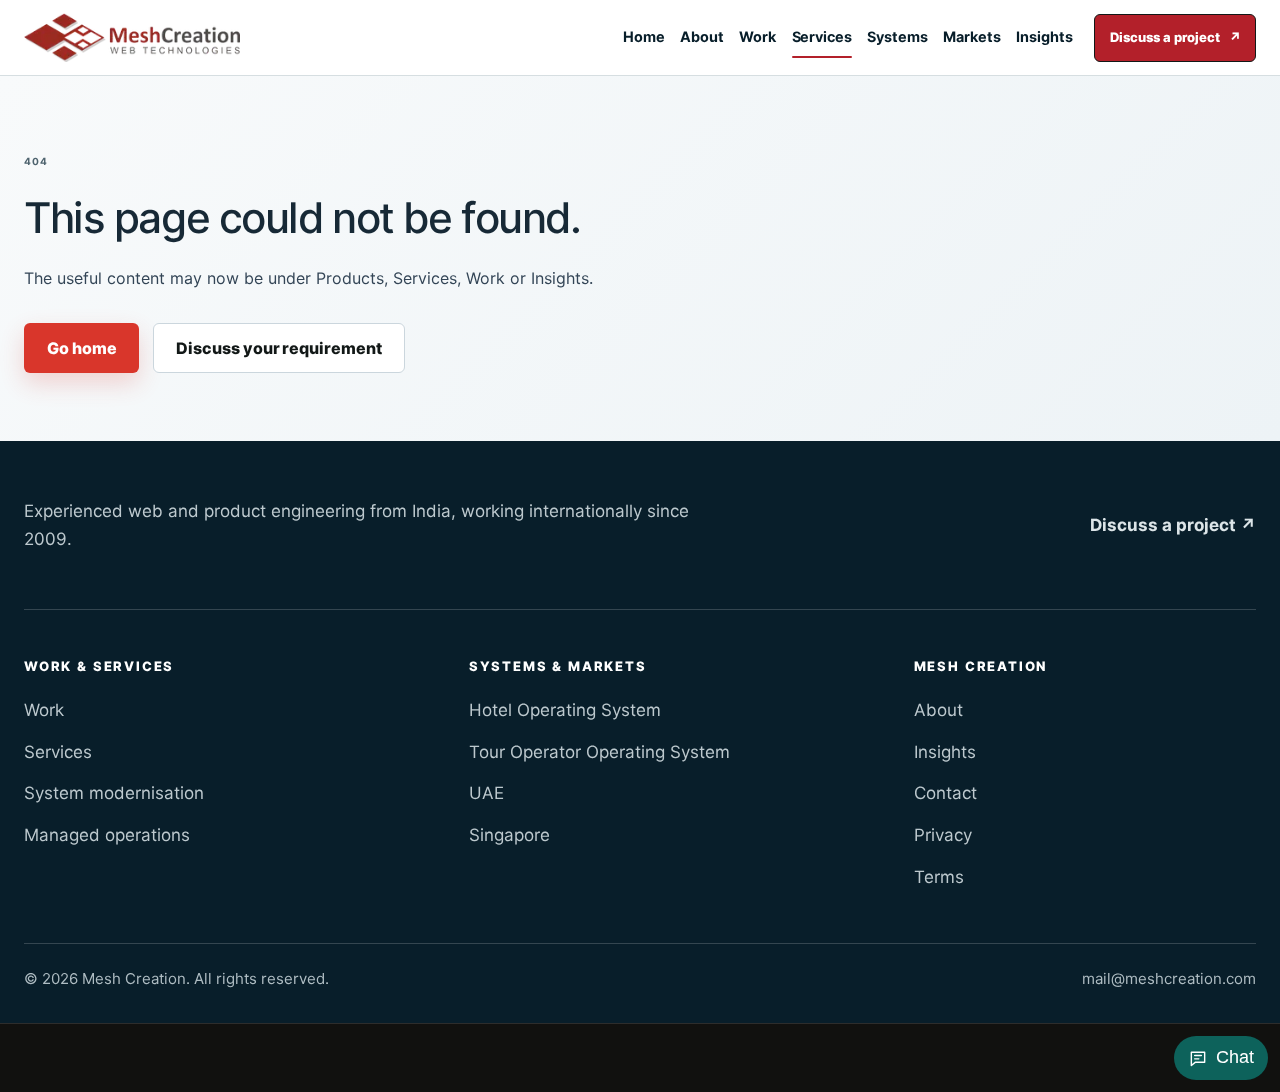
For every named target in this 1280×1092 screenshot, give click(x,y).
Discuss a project (1175, 37)
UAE (486, 793)
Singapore (509, 835)
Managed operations (107, 835)
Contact (945, 793)
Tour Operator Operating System (599, 752)
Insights (1044, 36)
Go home (81, 348)
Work (757, 36)
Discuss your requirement (278, 348)
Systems (897, 36)
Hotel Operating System (565, 710)
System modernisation (114, 793)
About (702, 36)
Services (822, 36)
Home (644, 36)
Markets (972, 36)
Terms (939, 877)
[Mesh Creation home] (132, 38)
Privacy (943, 835)
